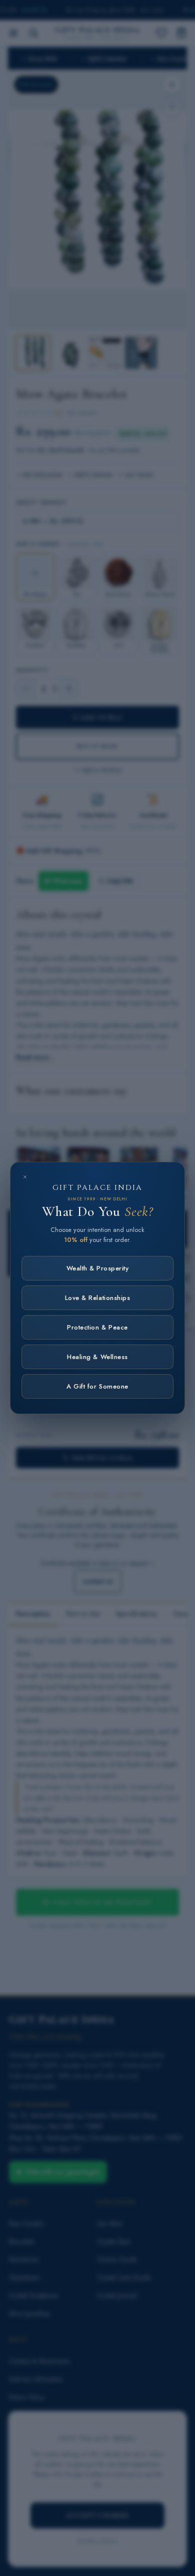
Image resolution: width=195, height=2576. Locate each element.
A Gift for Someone (97, 1386)
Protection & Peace (97, 1327)
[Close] (25, 1177)
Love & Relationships (97, 1298)
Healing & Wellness (97, 1357)
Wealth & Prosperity (98, 1268)
